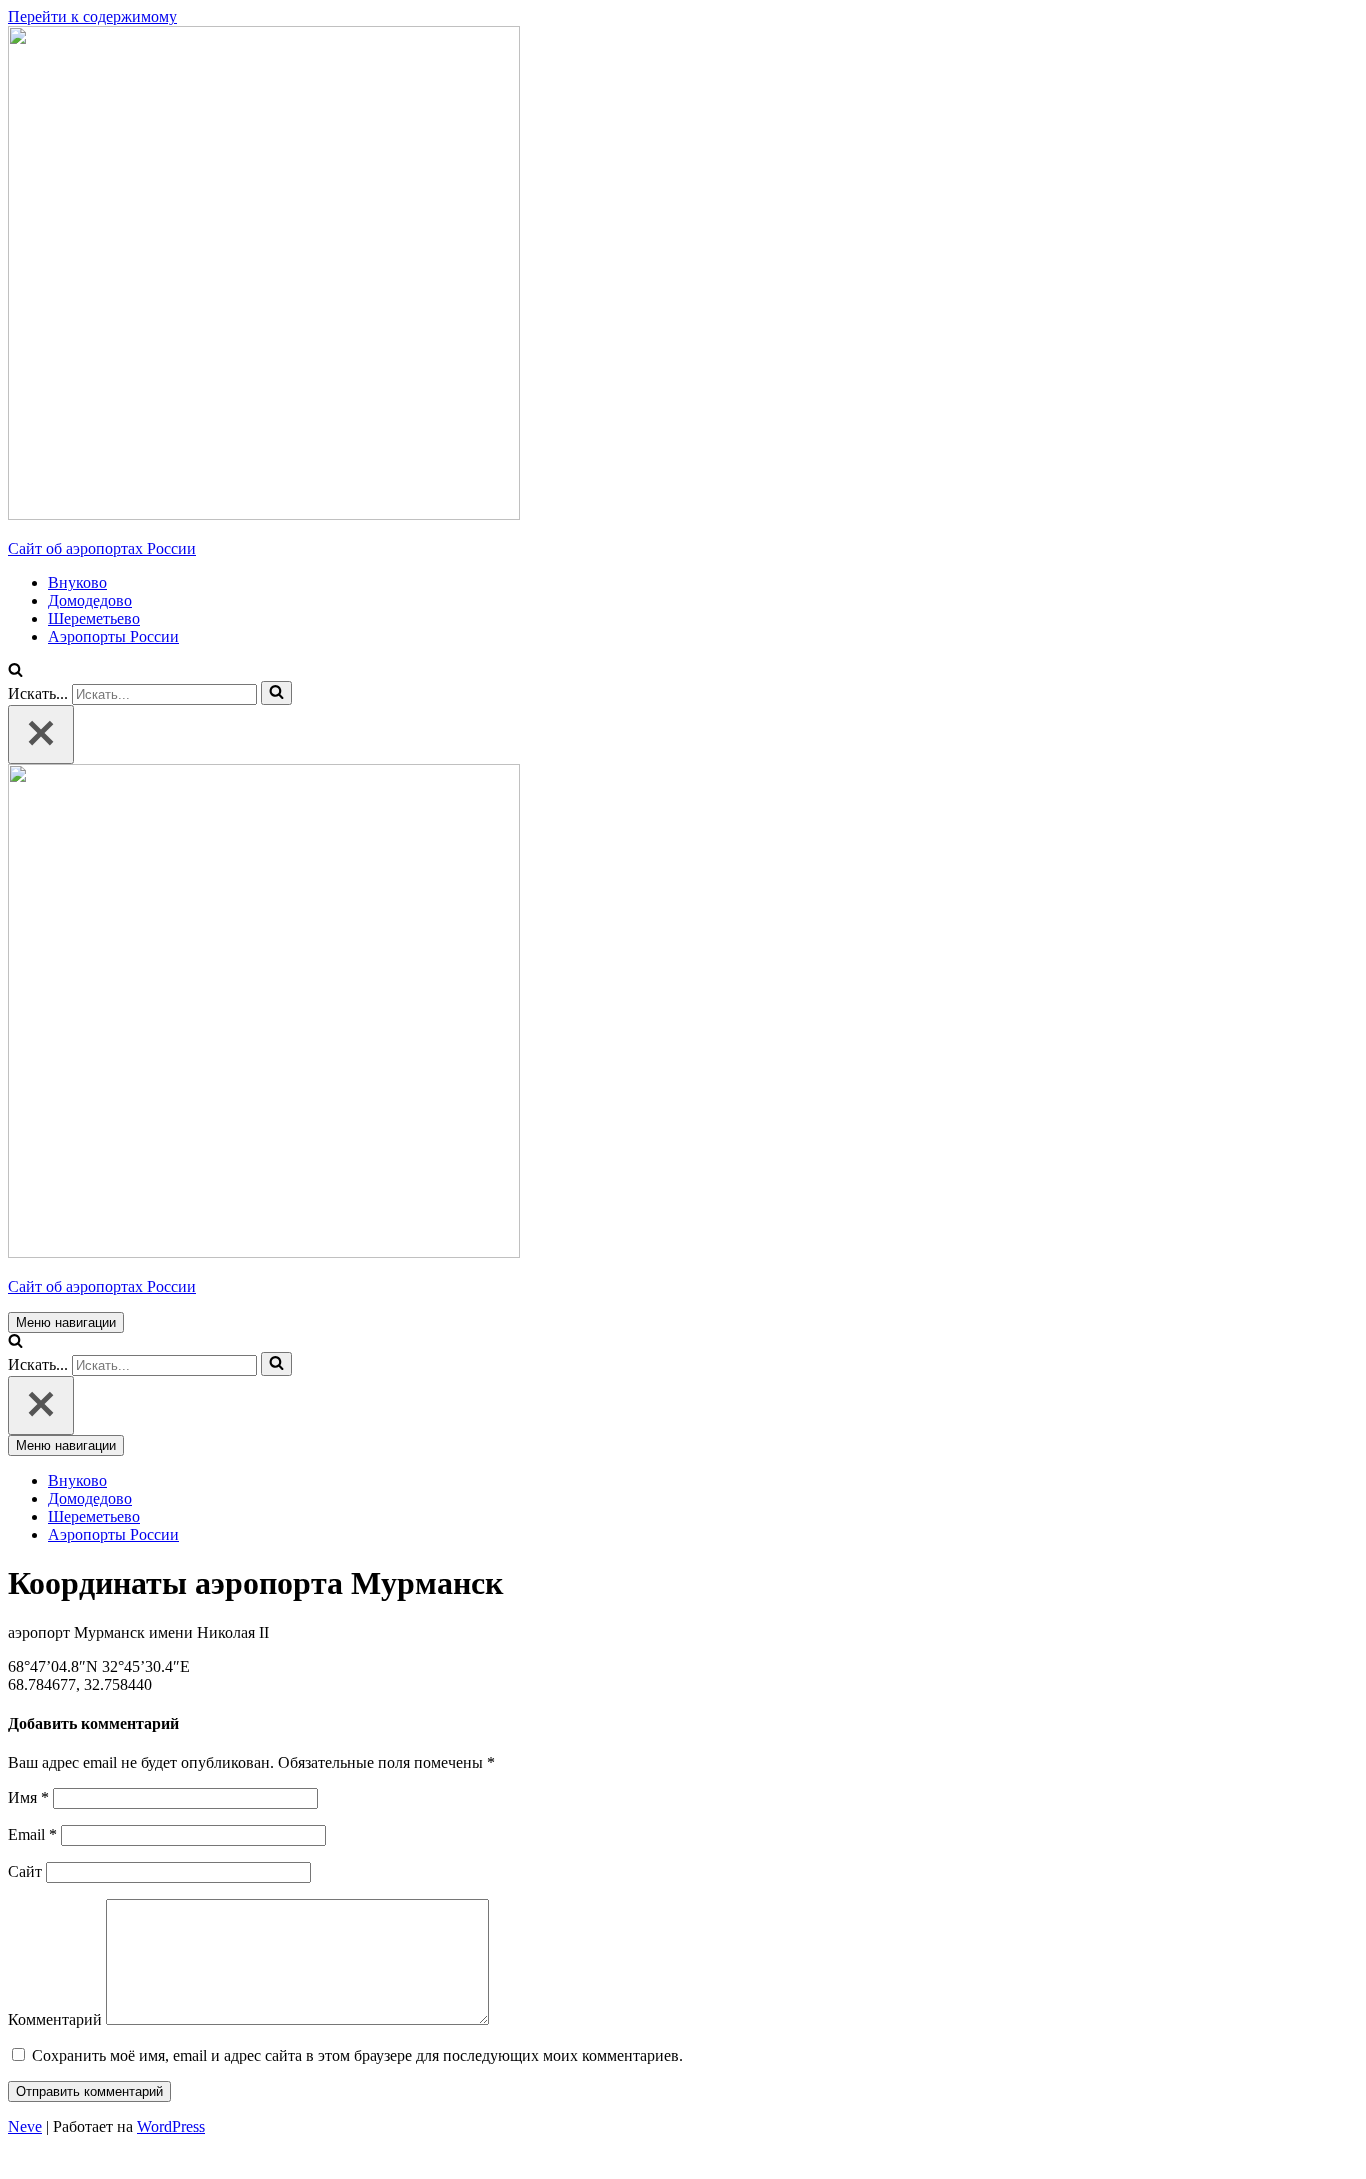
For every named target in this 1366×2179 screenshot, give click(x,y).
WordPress (171, 2126)
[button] (15, 671)
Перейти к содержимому (92, 16)
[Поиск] (276, 693)
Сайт (25, 1871)
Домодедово (90, 600)
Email (32, 1834)
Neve (25, 2126)
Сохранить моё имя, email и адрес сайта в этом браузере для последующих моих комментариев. (357, 2055)
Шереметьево (94, 618)
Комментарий (55, 2019)
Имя (28, 1797)
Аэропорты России (113, 636)
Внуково (77, 582)
